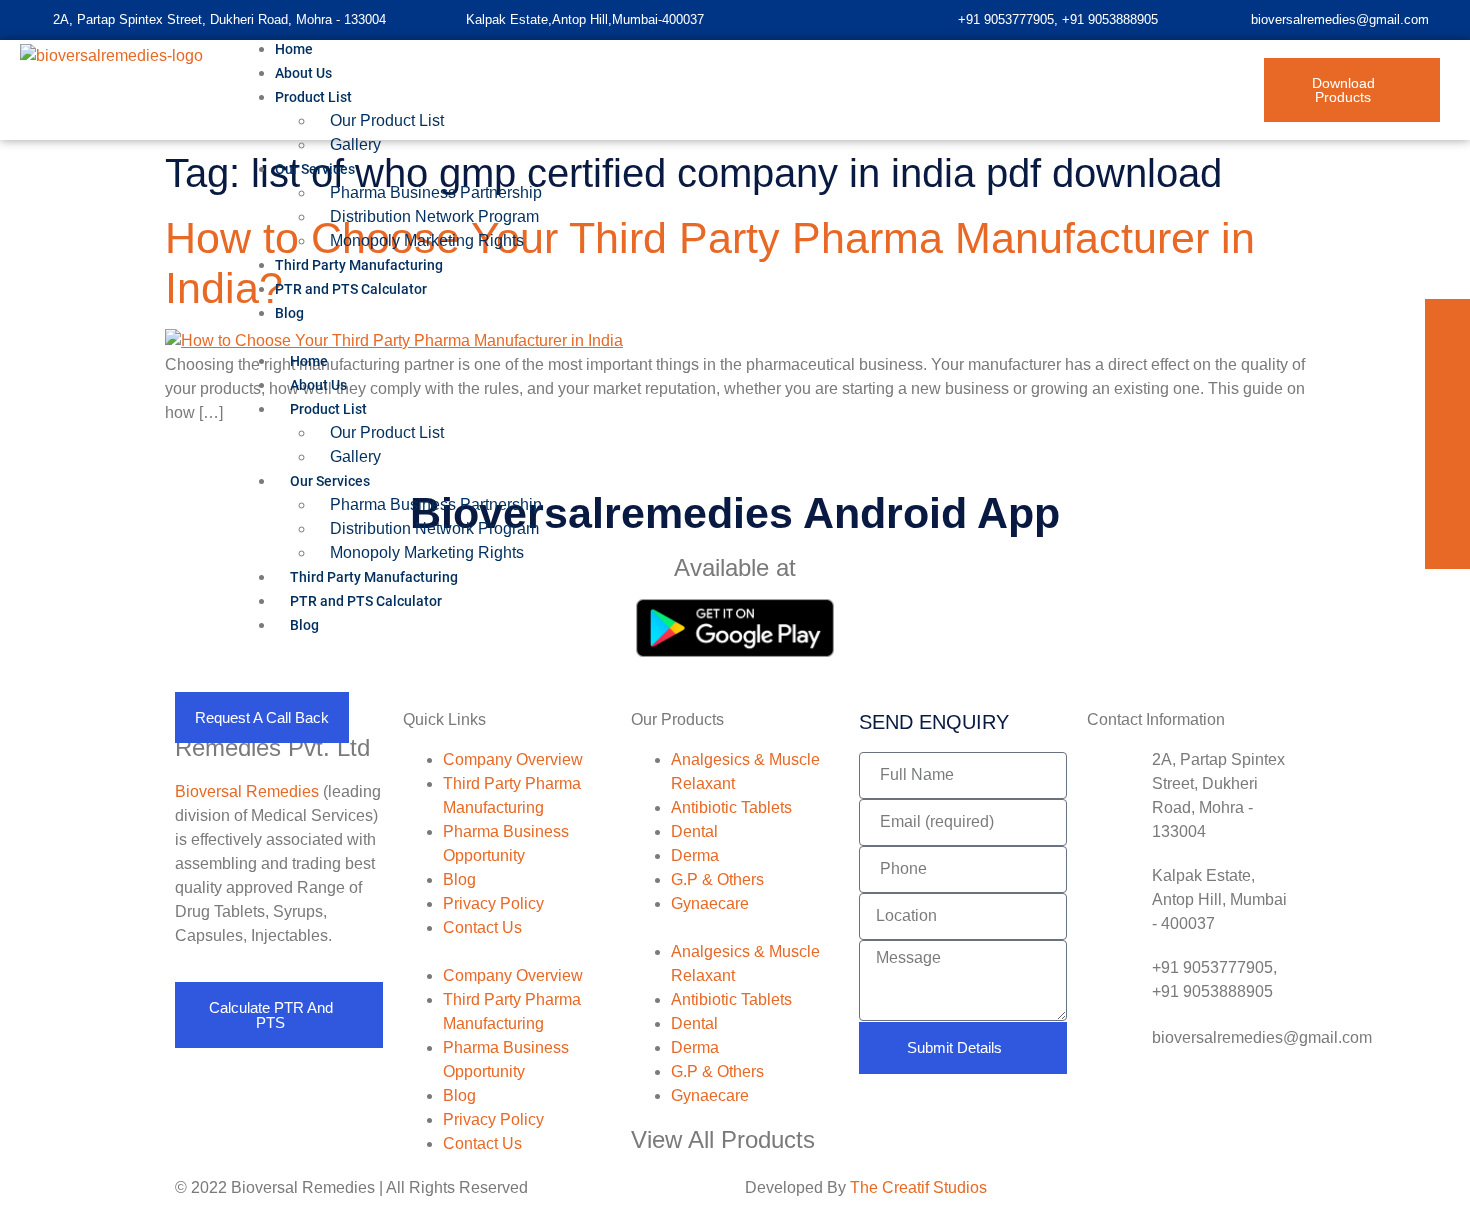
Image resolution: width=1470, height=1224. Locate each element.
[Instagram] (1447, 501)
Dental (694, 831)
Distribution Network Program (434, 528)
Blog (289, 313)
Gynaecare (710, 903)
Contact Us (482, 927)
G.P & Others (717, 879)
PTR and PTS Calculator (351, 289)
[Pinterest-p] (1447, 456)
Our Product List (387, 120)
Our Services (315, 169)
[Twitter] (1447, 411)
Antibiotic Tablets (731, 807)
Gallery (355, 144)
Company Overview (513, 759)
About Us (318, 385)
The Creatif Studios (918, 1187)
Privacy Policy (493, 903)
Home (309, 361)
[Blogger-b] (1447, 546)
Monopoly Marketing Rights (427, 552)
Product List (313, 97)
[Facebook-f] (1447, 321)
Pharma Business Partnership (436, 192)
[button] (750, 337)
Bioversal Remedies (247, 791)
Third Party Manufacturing (374, 577)
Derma (695, 855)
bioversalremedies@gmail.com (1340, 19)
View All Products (723, 1139)
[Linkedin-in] (1447, 366)
